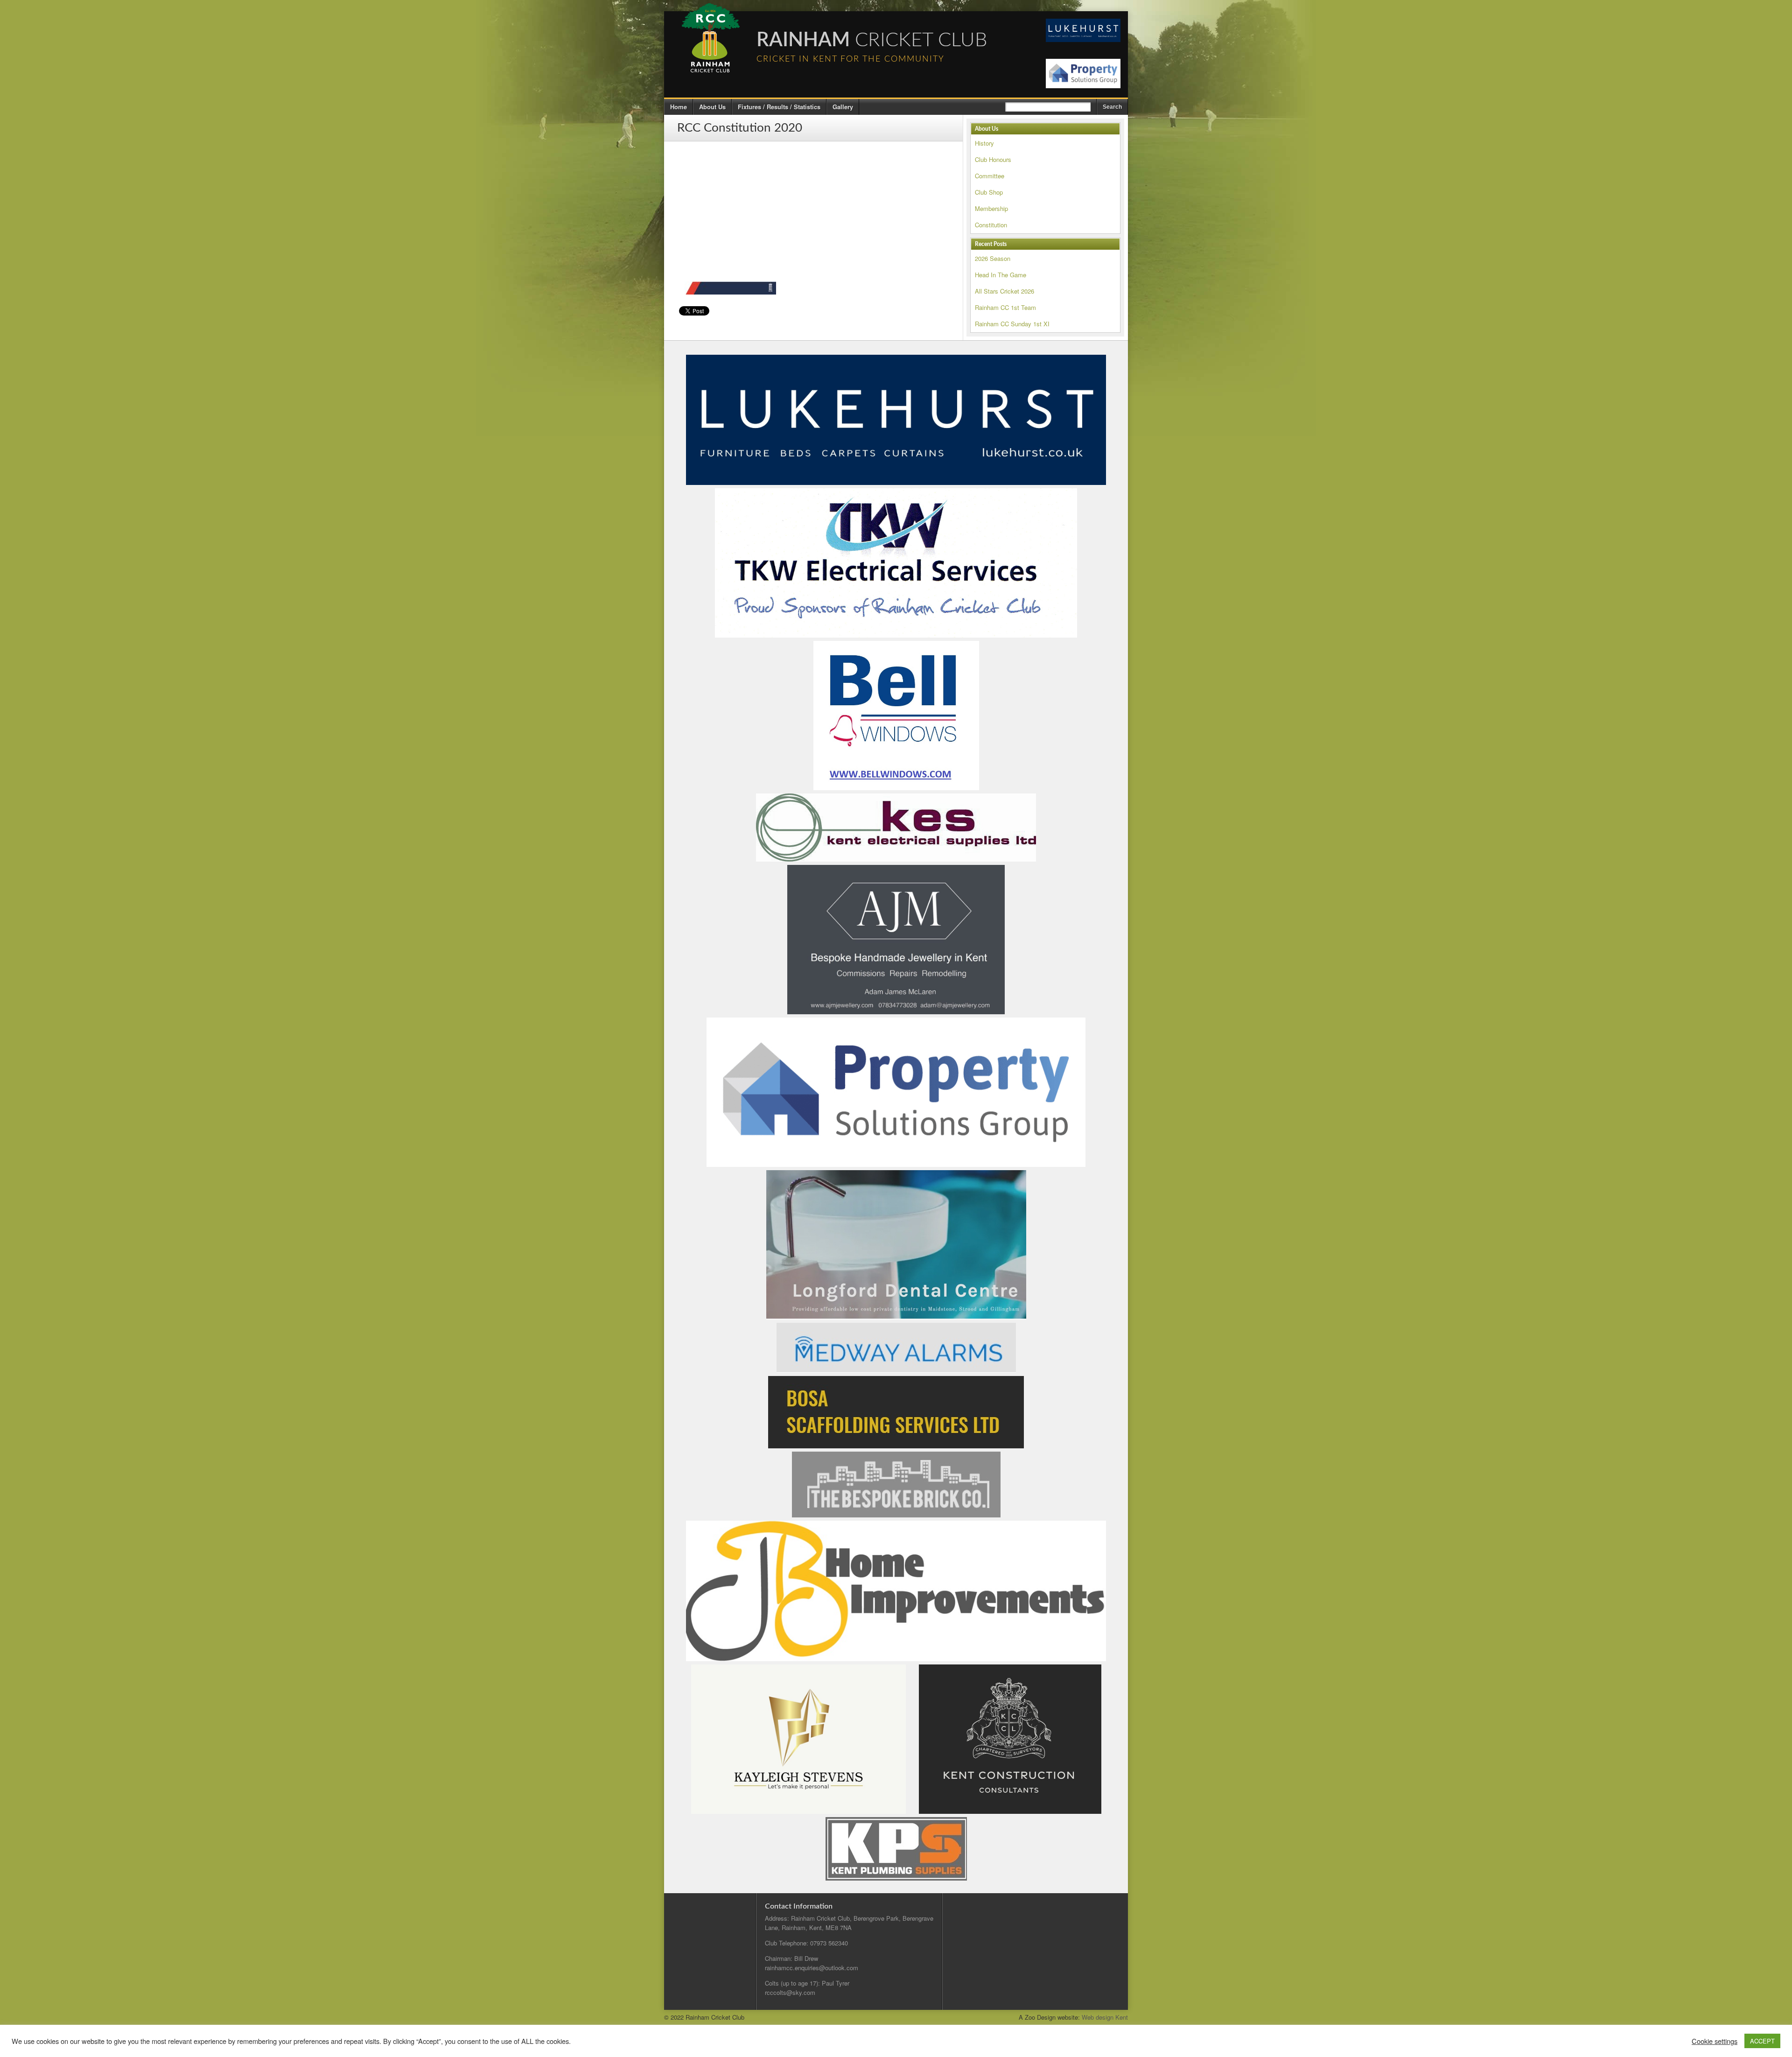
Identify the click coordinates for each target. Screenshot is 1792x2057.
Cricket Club (872, 40)
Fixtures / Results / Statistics (779, 107)
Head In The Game (1001, 275)
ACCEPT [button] (1762, 2041)
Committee (990, 176)
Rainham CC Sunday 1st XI (1012, 324)
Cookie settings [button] (1715, 2041)
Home (679, 107)
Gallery (843, 107)
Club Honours (993, 159)
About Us (712, 107)
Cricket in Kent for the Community (850, 59)
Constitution (991, 225)
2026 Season (993, 258)
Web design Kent (1105, 2017)
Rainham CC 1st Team (1005, 307)
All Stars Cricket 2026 (1004, 291)
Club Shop (989, 192)
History (984, 143)
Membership (991, 208)
